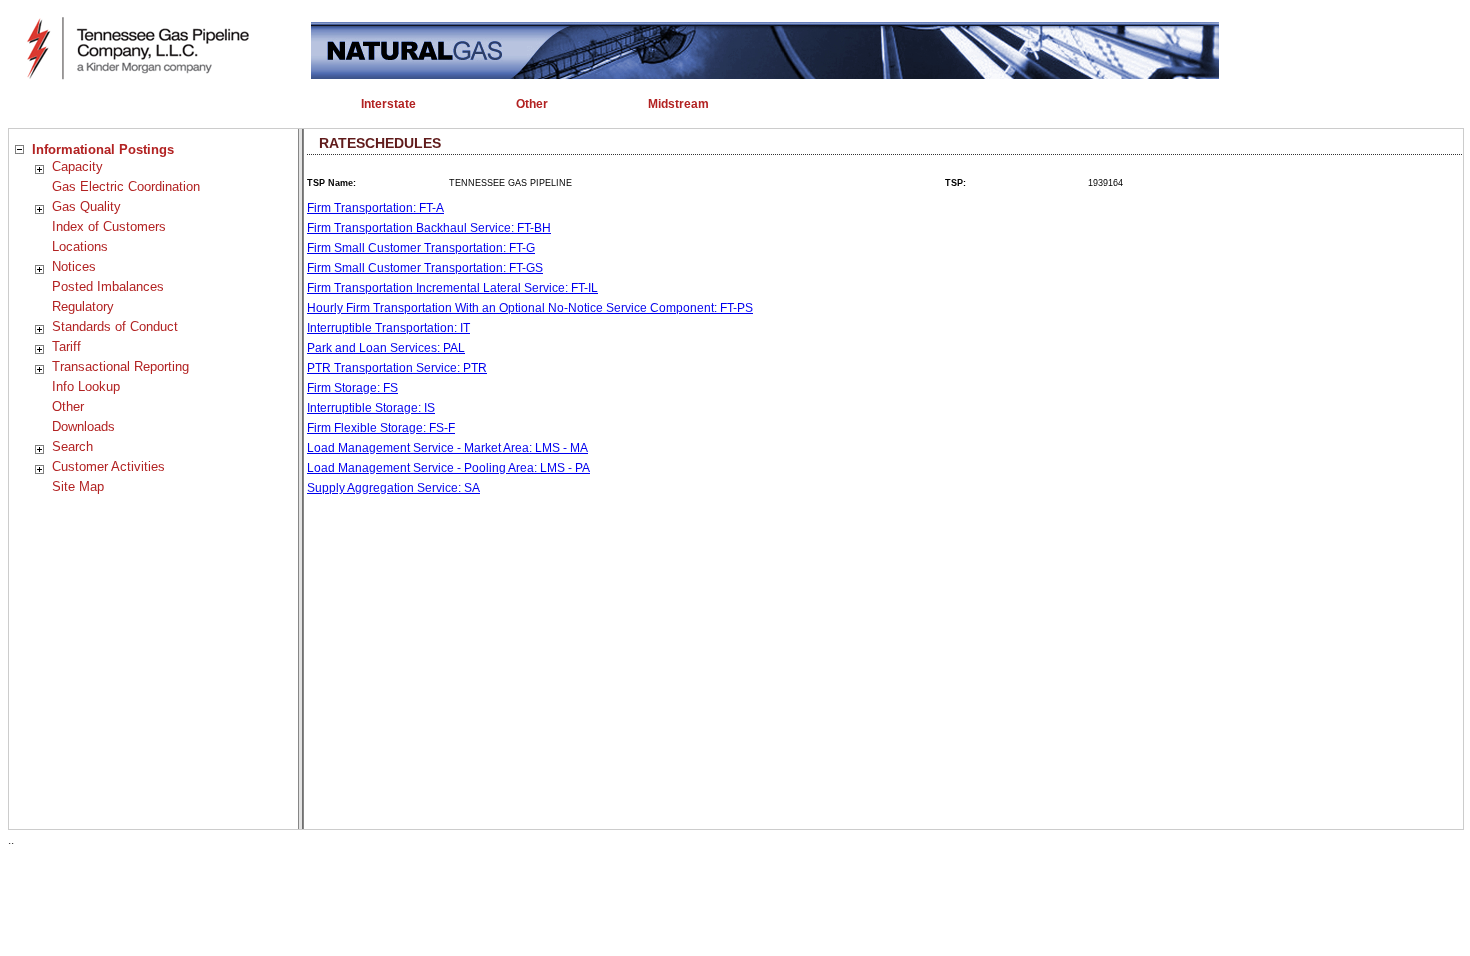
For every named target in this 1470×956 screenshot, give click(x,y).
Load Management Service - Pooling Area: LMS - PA (448, 468)
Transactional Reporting (120, 366)
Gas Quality (86, 206)
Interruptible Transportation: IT (388, 328)
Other (68, 406)
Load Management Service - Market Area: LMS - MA (447, 448)
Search (72, 446)
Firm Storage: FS (352, 388)
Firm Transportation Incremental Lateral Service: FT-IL (452, 288)
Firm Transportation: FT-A (375, 208)
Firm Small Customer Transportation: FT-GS (425, 268)
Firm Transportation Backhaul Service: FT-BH (429, 228)
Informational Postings (103, 149)
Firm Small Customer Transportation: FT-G (421, 248)
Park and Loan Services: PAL (386, 348)
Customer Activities (108, 466)
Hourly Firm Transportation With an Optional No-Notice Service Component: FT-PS (530, 308)
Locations (80, 246)
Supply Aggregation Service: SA (393, 488)
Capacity (77, 166)
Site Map (78, 486)
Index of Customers (109, 226)
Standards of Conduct (115, 326)
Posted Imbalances (108, 286)
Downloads (83, 426)
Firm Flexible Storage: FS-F (381, 428)
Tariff (66, 346)
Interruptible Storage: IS (371, 408)
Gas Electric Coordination (126, 186)
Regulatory (83, 306)
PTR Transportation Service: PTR (397, 368)
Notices (74, 266)
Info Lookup (86, 386)
